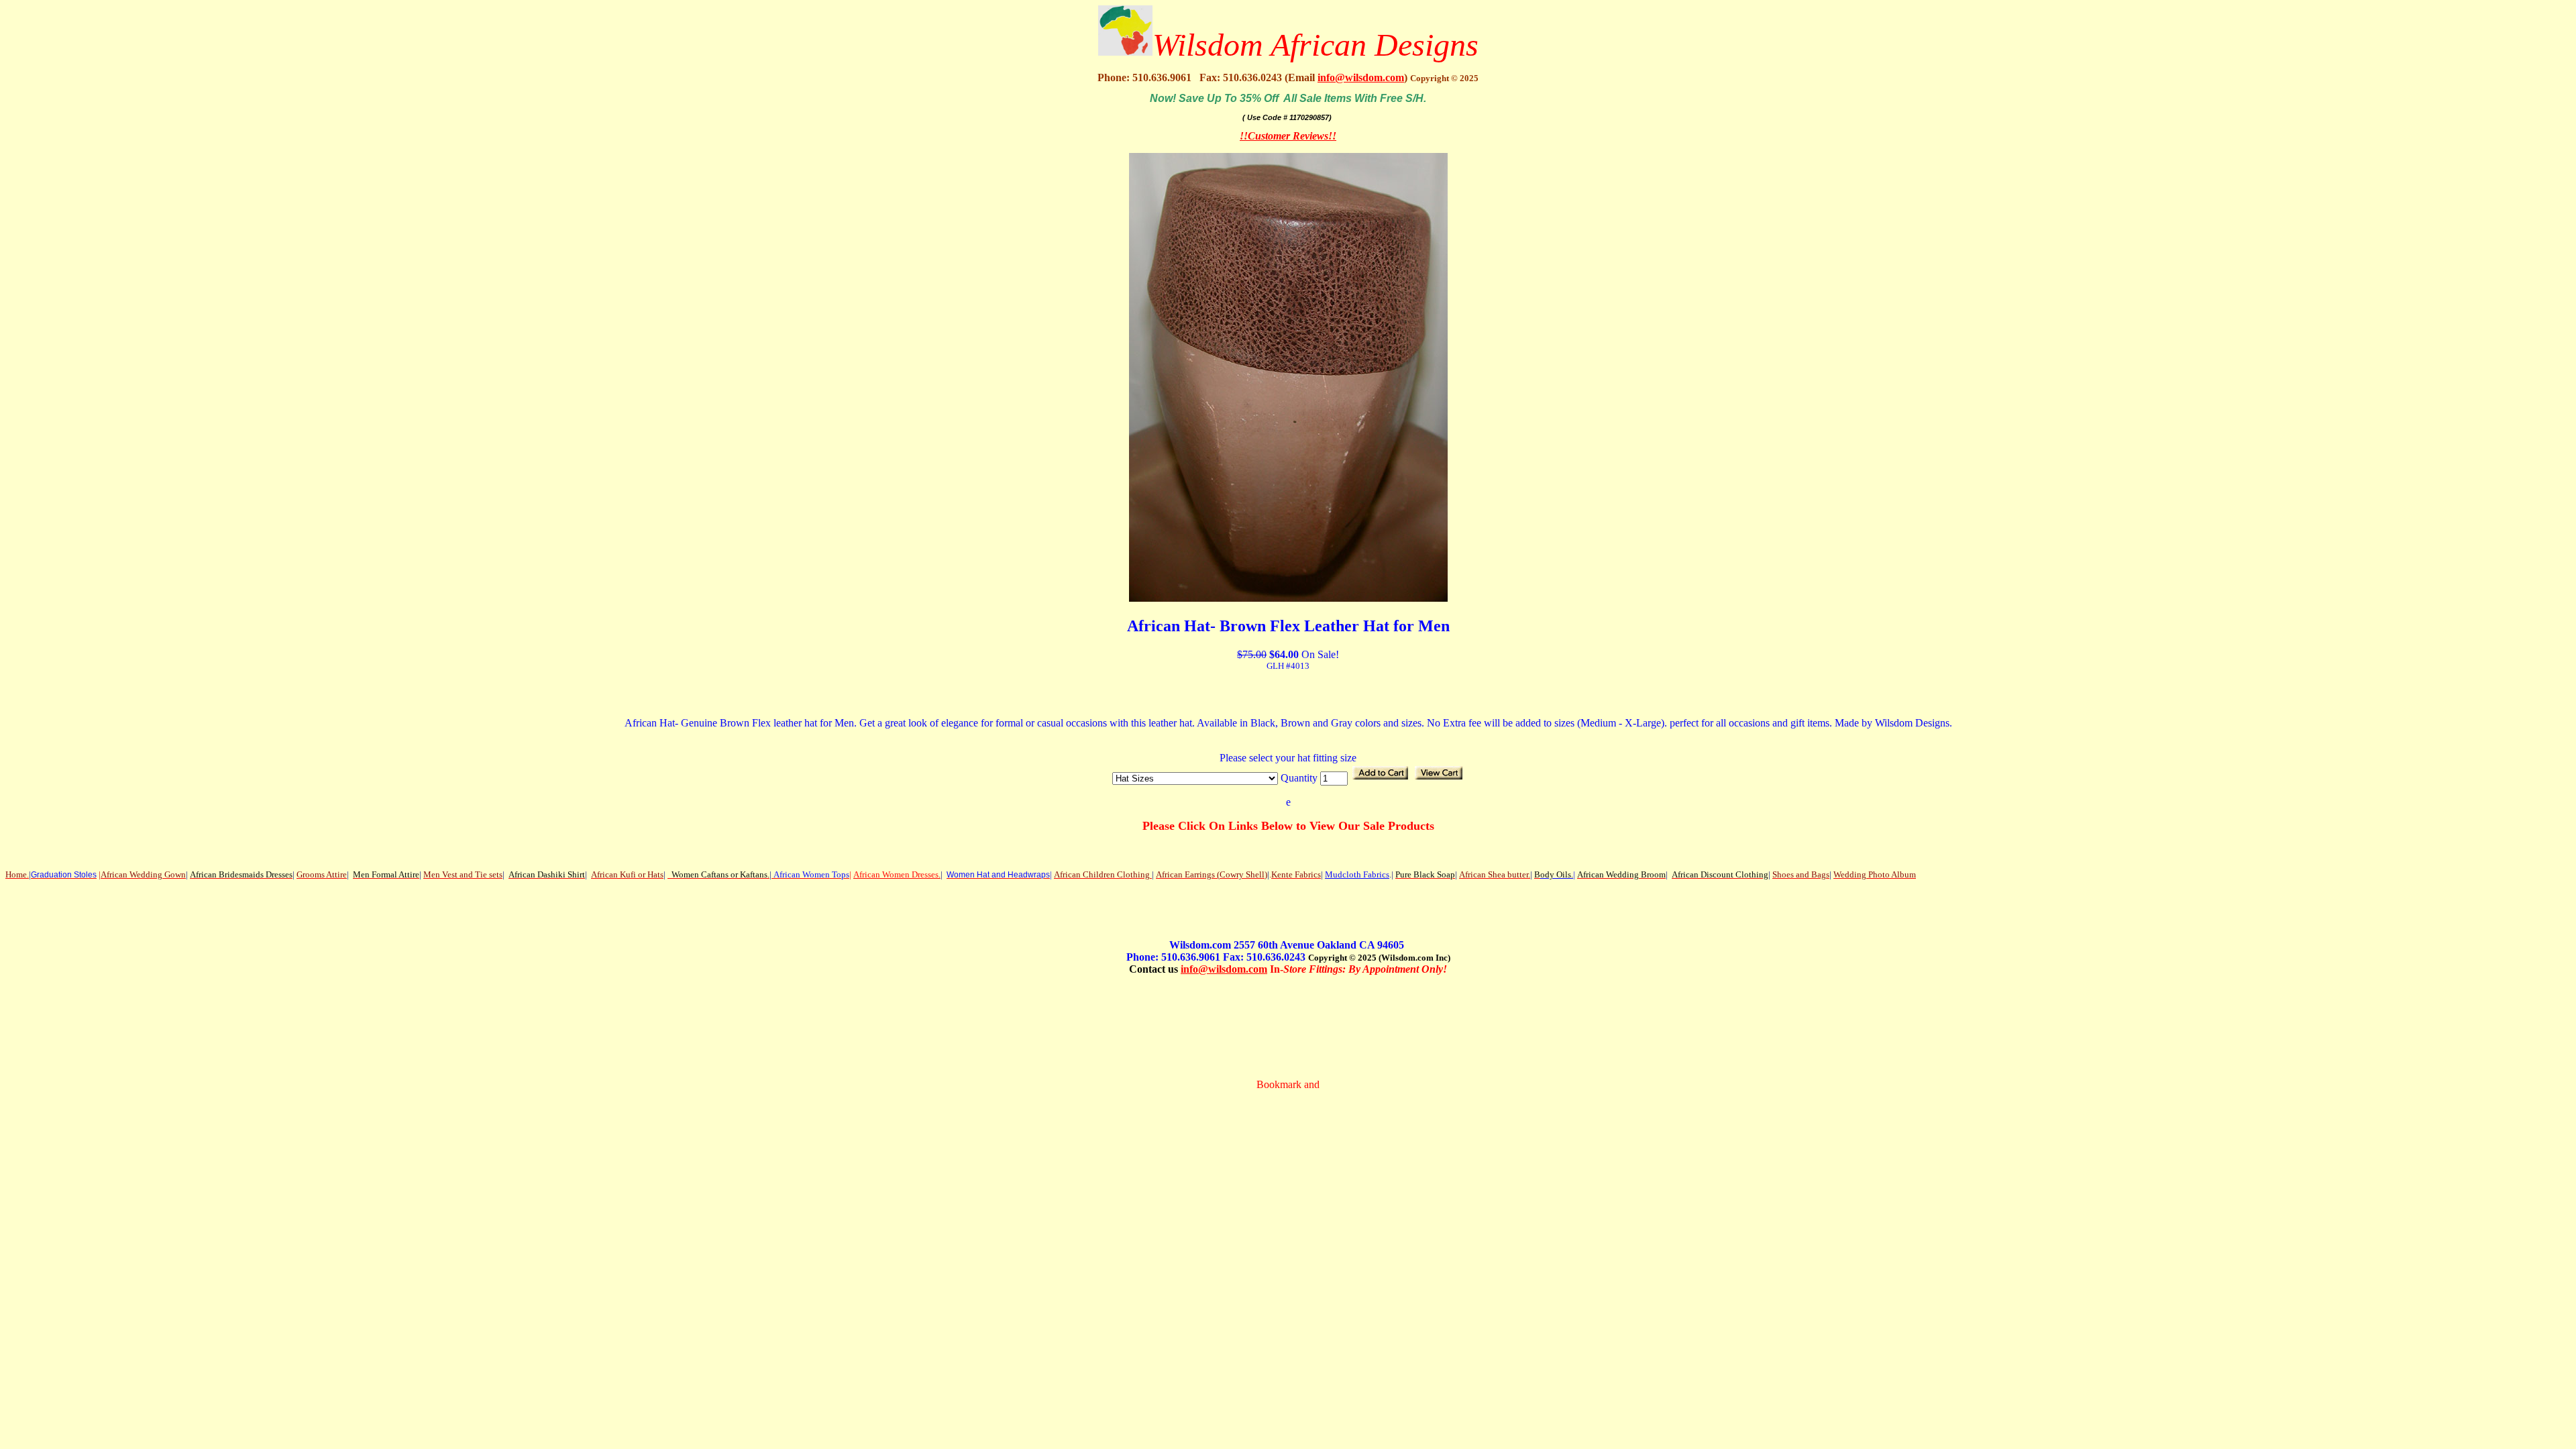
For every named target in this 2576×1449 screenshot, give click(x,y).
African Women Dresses (896, 874)
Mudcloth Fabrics (1357, 874)
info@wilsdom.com (1361, 77)
